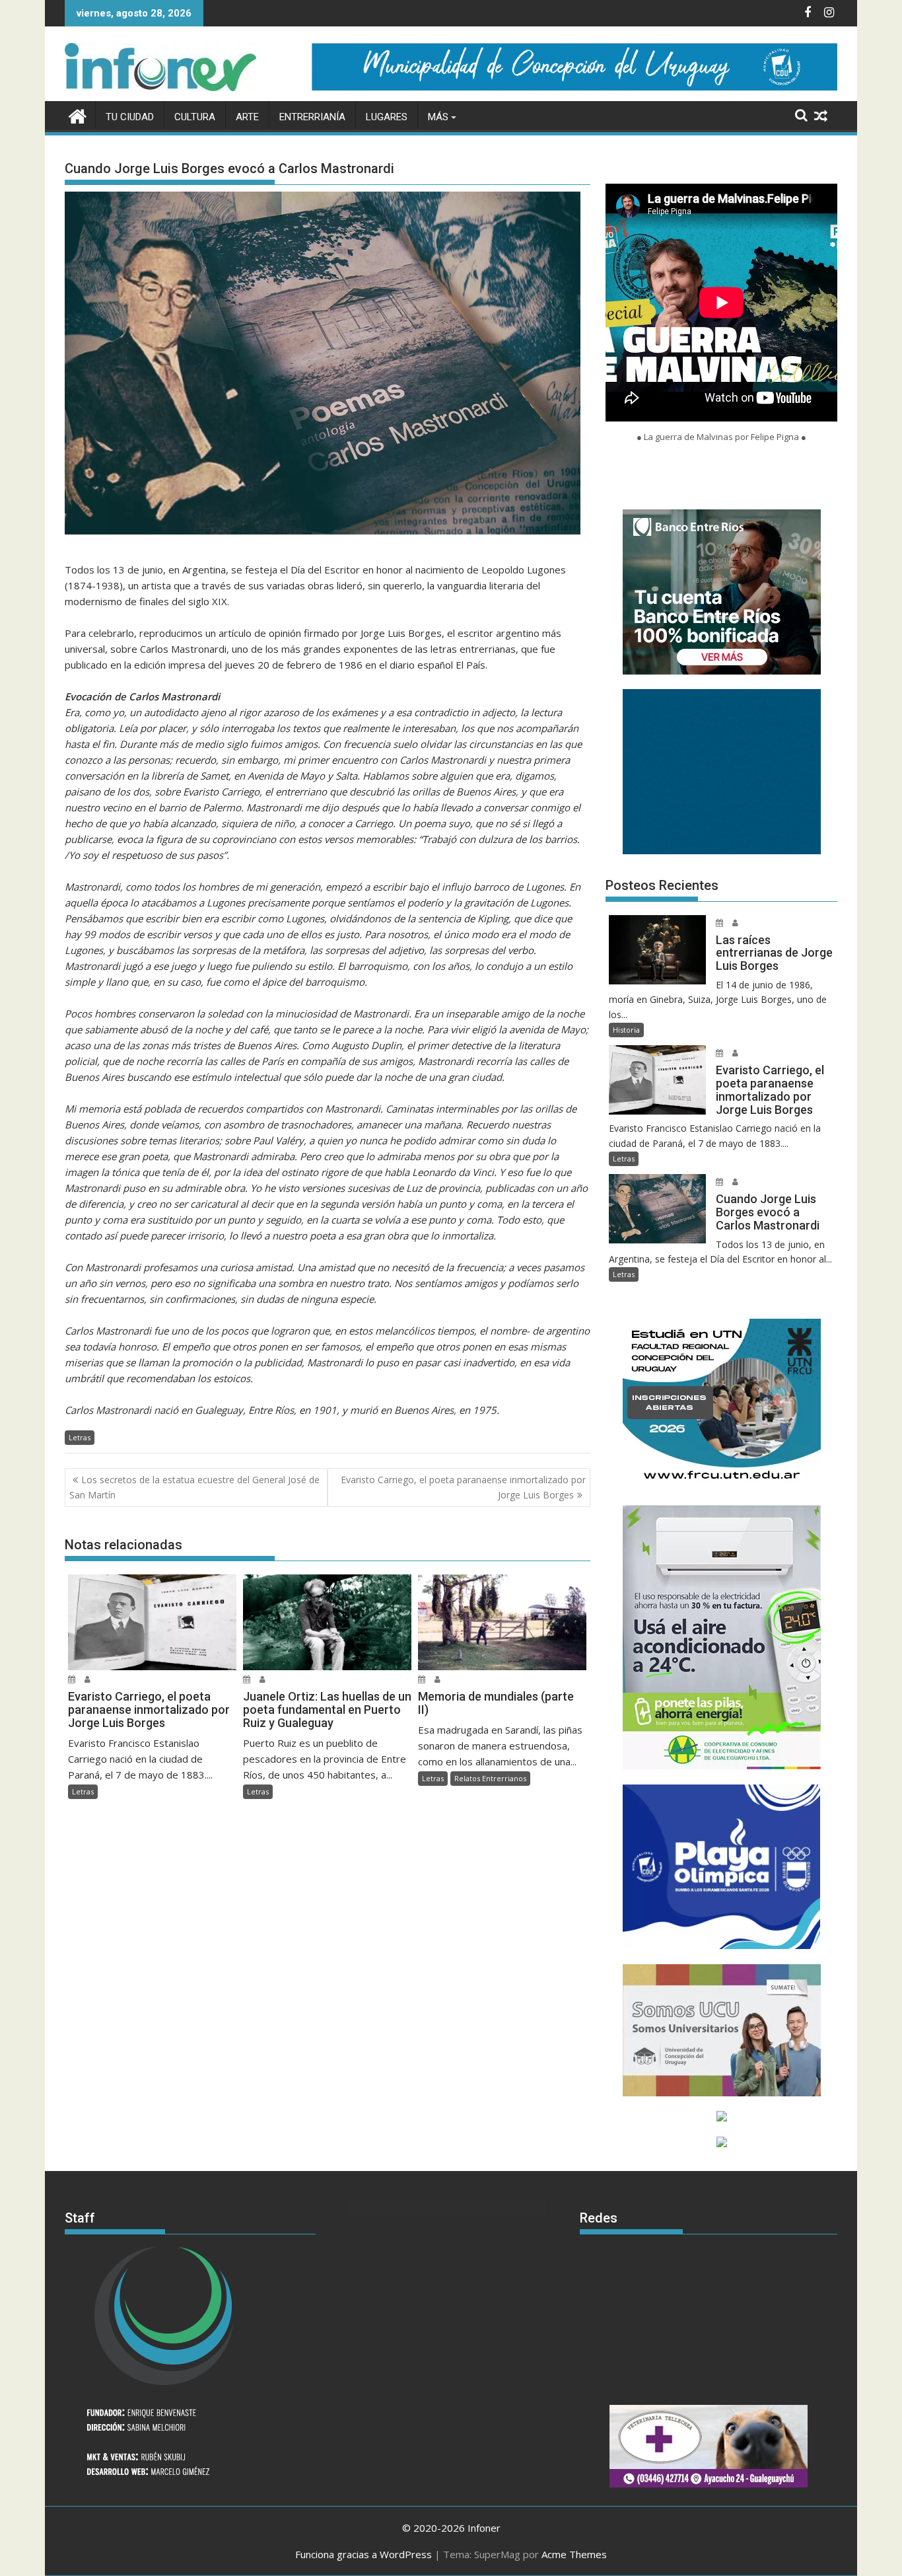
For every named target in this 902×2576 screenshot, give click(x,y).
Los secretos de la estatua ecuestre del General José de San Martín (194, 1487)
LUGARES (387, 117)
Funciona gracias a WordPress (364, 2554)
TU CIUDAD (130, 117)
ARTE (247, 117)
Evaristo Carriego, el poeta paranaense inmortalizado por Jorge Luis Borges (463, 1487)
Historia (626, 1030)
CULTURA (195, 117)
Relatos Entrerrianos (490, 1778)
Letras (80, 1437)
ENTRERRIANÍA (312, 117)
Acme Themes (574, 2554)
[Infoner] (78, 115)
